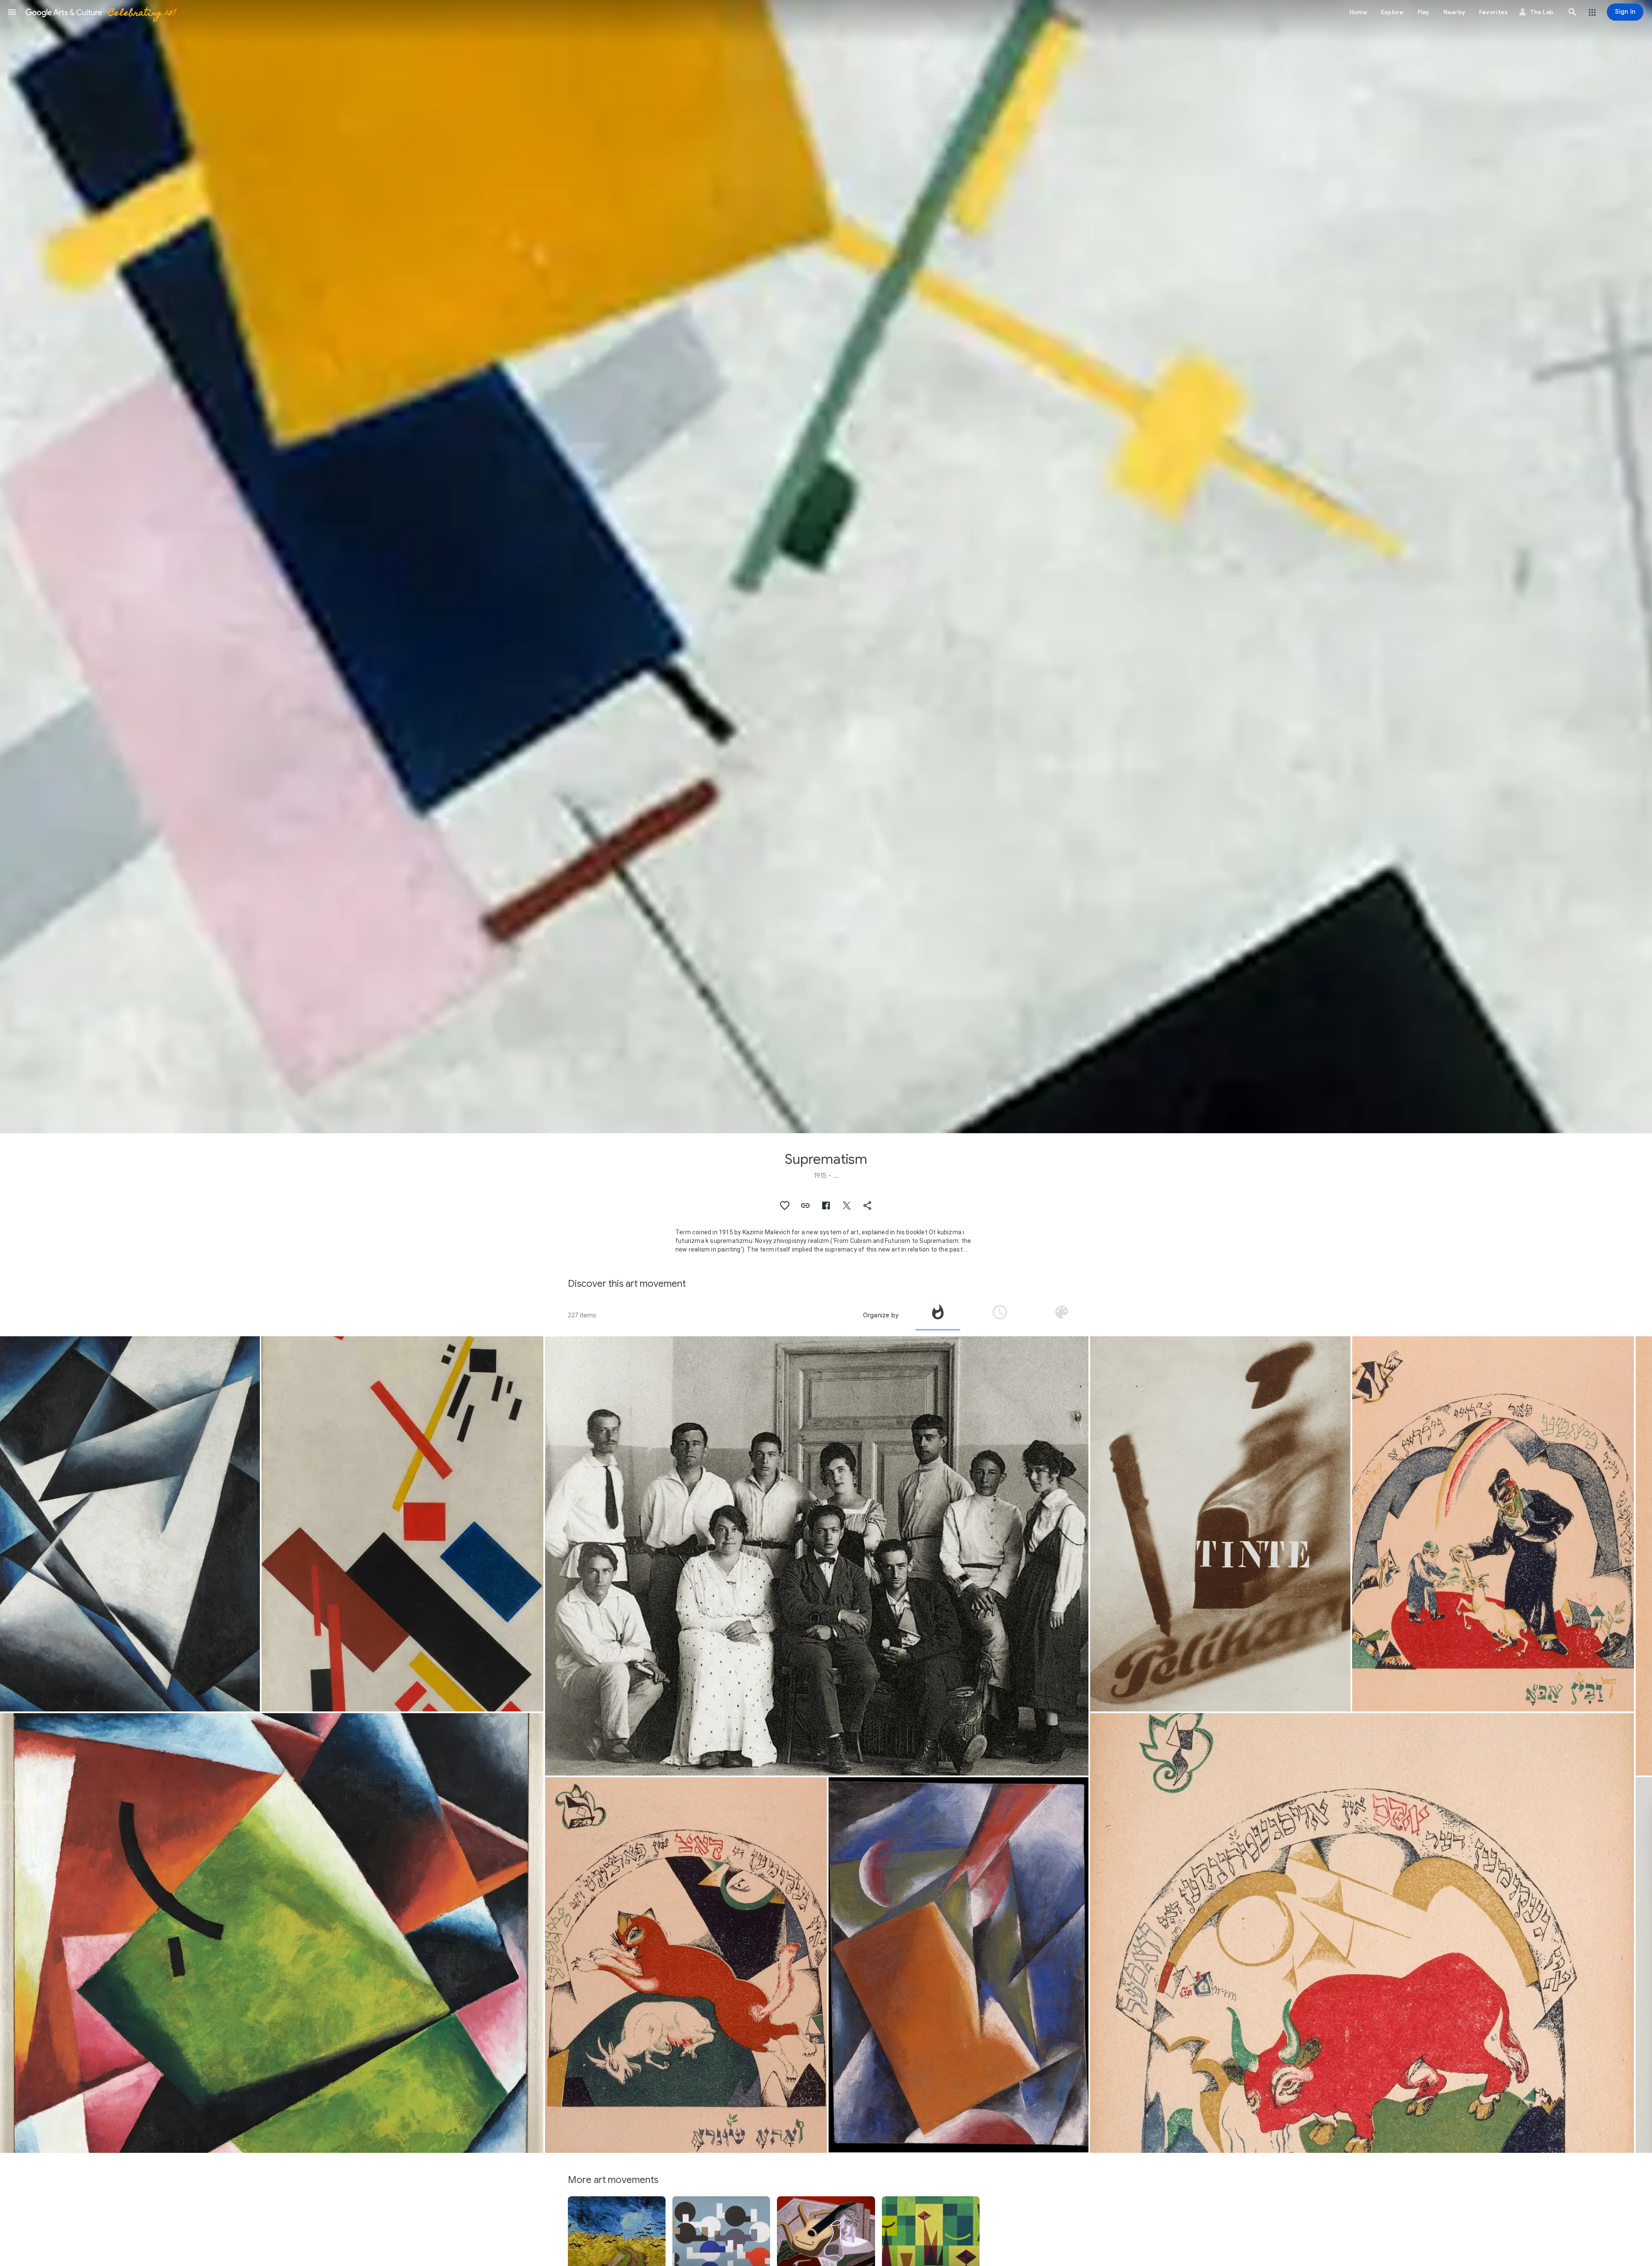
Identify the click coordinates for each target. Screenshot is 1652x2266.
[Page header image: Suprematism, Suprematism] (826, 567)
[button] (12, 12)
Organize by (881, 1315)
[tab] (938, 1315)
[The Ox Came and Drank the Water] (1362, 1933)
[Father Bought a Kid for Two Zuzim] (1493, 1524)
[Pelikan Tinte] (1220, 1524)
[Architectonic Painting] (959, 1965)
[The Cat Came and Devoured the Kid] (686, 1965)
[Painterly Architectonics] (130, 1524)
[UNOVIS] (817, 1556)
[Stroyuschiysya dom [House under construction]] (402, 1524)
